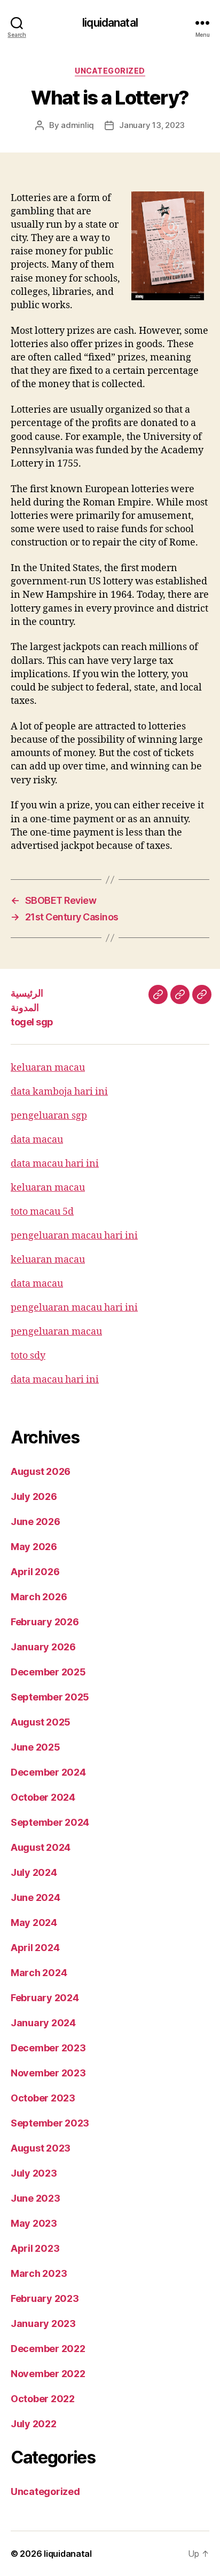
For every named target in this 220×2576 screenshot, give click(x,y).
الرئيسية (27, 993)
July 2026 (34, 1496)
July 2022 (34, 2424)
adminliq (77, 125)
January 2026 (43, 1647)
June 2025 (36, 1747)
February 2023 (45, 2298)
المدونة (25, 1008)
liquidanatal (110, 23)
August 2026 (41, 1471)
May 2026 (34, 1547)
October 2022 (43, 2399)
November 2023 (48, 2073)
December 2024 (48, 1772)
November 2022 (48, 2374)
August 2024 (41, 1847)
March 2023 (39, 2273)
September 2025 (50, 1697)
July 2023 (34, 2173)
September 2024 (50, 1822)
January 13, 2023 (152, 125)
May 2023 (34, 2223)
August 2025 (41, 1722)
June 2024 (36, 1897)
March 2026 (39, 1597)
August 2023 (41, 2148)
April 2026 (35, 1572)
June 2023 (36, 2198)
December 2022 (48, 2349)
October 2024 (43, 1797)
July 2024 (34, 1872)
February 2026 (45, 1622)
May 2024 (34, 1923)
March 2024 (39, 1973)
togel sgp (32, 1022)
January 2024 (43, 2023)
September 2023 (50, 2123)
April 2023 (35, 2248)
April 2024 (35, 1948)
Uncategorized (110, 71)
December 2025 (48, 1672)
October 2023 (43, 2098)
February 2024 (45, 1998)
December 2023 (48, 2048)
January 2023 (43, 2324)
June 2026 (36, 1522)
